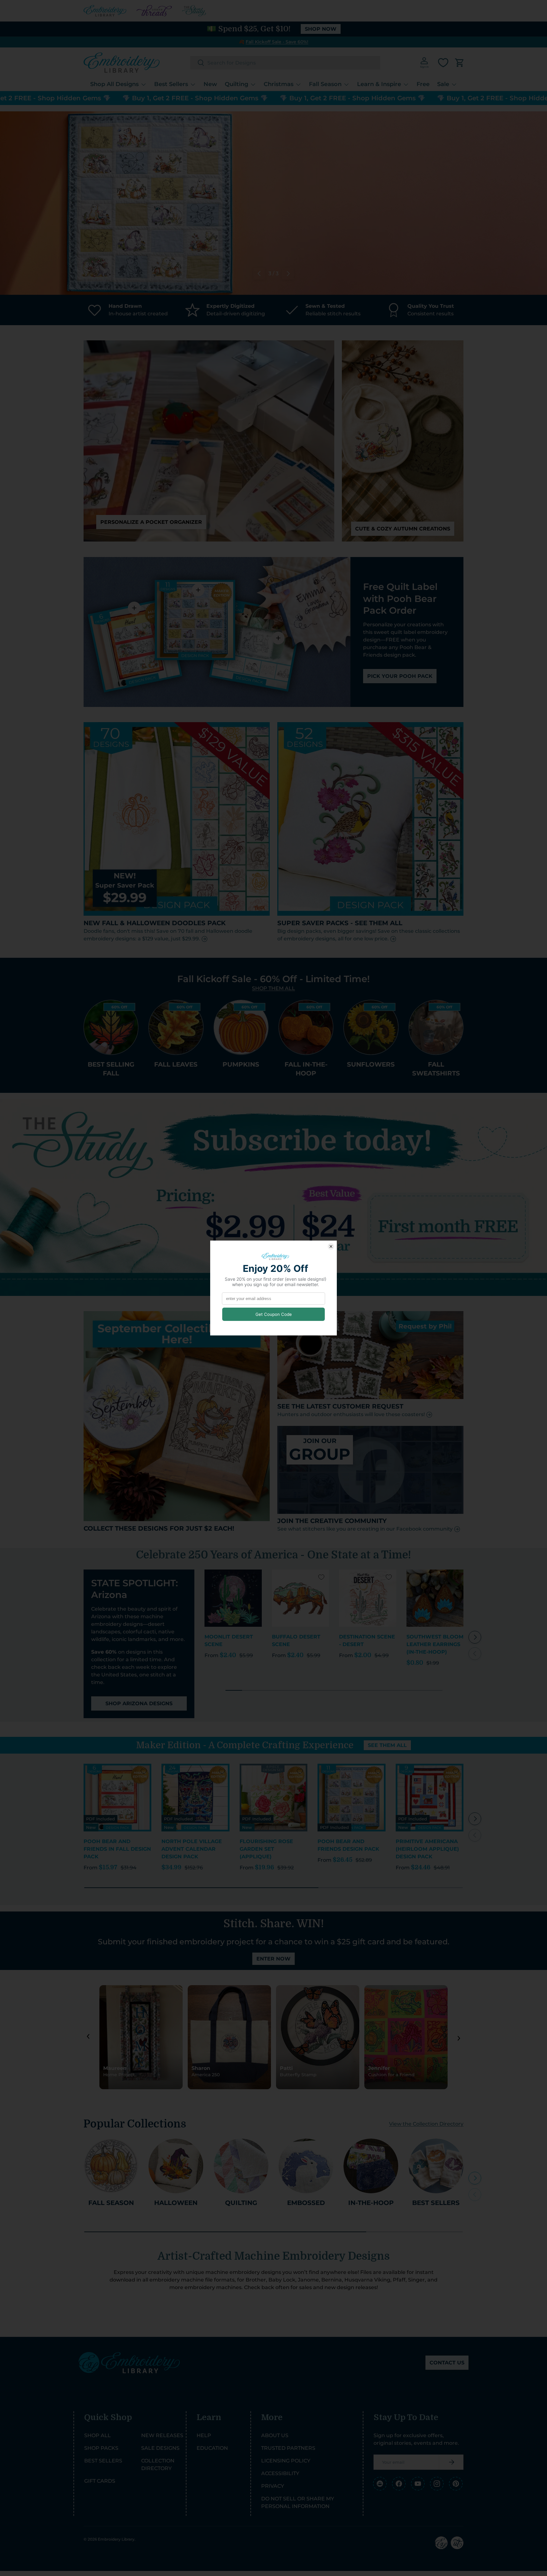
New (210, 84)
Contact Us (447, 2363)
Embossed (306, 2203)
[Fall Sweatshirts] (436, 1027)
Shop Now (321, 29)
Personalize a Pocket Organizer (151, 522)
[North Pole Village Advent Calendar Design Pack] (195, 1798)
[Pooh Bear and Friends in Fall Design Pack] (117, 1798)
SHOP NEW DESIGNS (410, 228)
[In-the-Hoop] (371, 2166)
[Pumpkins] (241, 1027)
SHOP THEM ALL (273, 988)
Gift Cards (100, 2481)
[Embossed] (306, 2166)
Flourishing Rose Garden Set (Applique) (266, 1849)
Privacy (273, 2486)
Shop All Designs (114, 84)
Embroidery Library (116, 2539)
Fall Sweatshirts (436, 1069)
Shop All (97, 2435)
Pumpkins (241, 1064)
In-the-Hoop (371, 2203)
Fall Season (325, 84)
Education (212, 2448)
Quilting (236, 84)
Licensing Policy (286, 2461)
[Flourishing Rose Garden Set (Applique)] (273, 1798)
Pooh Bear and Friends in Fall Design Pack (117, 1849)
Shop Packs (101, 2448)
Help (204, 2435)
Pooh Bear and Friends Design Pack (348, 1845)
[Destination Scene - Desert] (368, 1598)
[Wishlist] (443, 63)
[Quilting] (241, 2166)
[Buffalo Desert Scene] (301, 1598)
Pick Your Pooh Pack (400, 676)
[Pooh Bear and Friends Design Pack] (351, 1798)
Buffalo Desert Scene (296, 1641)
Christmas (279, 84)
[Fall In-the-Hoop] (306, 1027)
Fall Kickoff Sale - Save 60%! (277, 42)
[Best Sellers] (436, 2166)
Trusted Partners (288, 2448)
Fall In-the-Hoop (306, 1069)
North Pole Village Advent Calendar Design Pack (192, 1849)
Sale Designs (160, 2448)
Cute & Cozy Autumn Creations (403, 529)
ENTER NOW (273, 1959)
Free (423, 84)
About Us (275, 2435)
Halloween (176, 2203)
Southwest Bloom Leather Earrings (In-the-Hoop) (435, 1644)
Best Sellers (171, 84)
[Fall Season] (111, 2166)
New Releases (162, 2435)
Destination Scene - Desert (367, 1641)
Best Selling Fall (111, 1069)
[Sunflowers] (371, 1027)
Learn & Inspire (379, 84)
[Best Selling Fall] (111, 1027)
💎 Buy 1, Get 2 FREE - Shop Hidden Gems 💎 (122, 98)
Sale (443, 84)
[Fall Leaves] (176, 1027)
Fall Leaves (176, 1064)
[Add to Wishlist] (254, 1577)
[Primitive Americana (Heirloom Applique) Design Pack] (430, 1798)
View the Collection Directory (426, 2124)
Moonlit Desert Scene (229, 1641)
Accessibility (280, 2473)
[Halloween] (176, 2166)
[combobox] (285, 63)
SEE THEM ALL (387, 1745)
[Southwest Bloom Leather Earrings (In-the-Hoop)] (435, 1598)
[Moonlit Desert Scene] (233, 1598)
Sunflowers (371, 1064)
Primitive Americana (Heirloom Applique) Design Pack (427, 1849)
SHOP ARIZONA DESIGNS (139, 1703)
